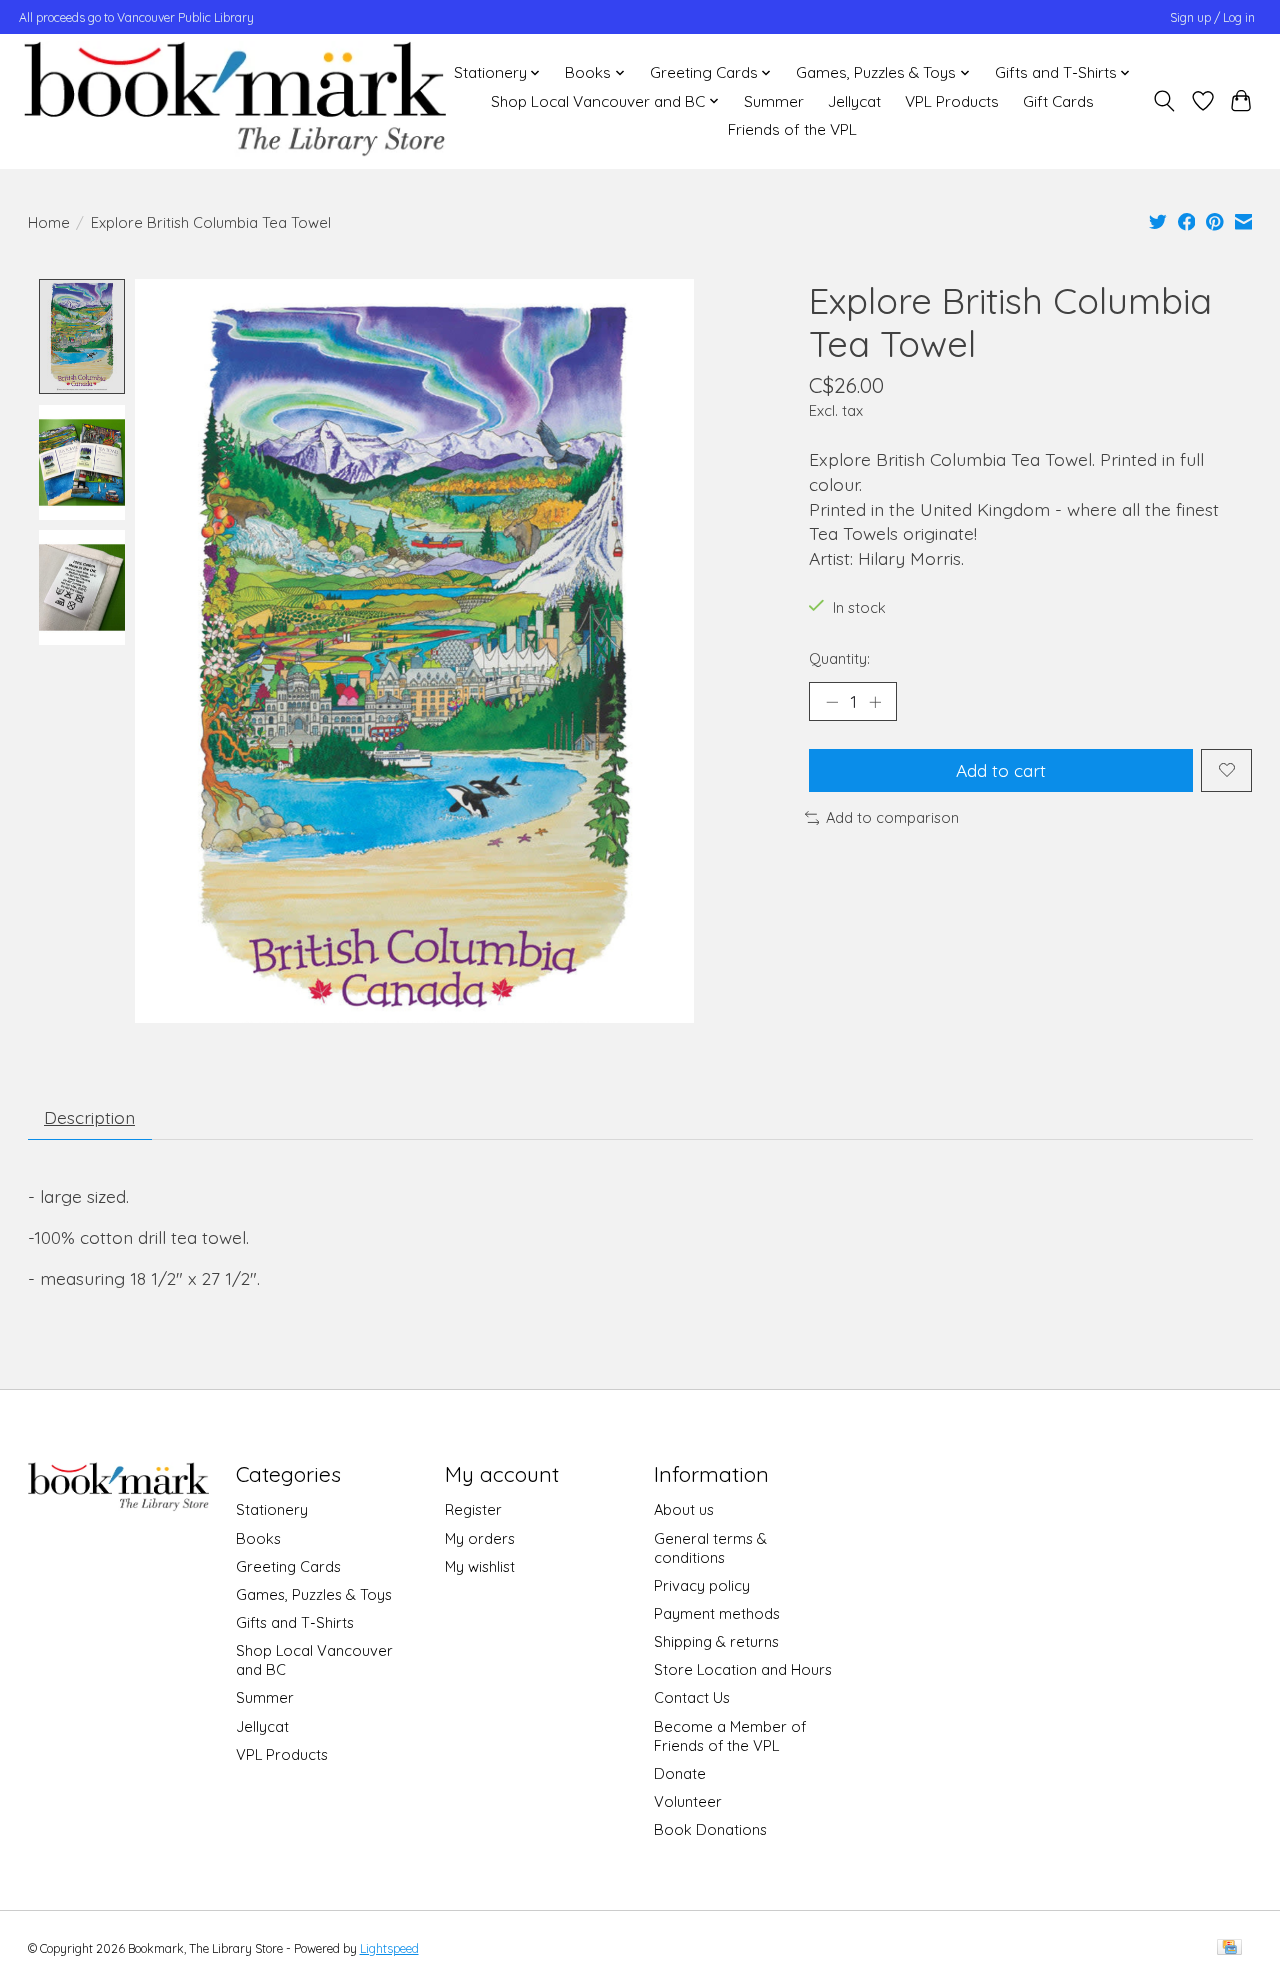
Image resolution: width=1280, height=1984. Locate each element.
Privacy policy (702, 1585)
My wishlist (480, 1566)
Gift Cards (1058, 101)
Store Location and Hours (743, 1669)
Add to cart (1001, 770)
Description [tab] (89, 1117)
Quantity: (839, 658)
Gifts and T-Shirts (295, 1622)
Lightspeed (389, 1948)
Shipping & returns (716, 1641)
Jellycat (854, 101)
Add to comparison (892, 817)
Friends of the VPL (792, 129)
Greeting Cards (288, 1566)
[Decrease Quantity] (832, 701)
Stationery (272, 1509)
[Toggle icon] (1163, 101)
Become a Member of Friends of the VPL (730, 1736)
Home (49, 222)
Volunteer (688, 1801)
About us (684, 1509)
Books (258, 1538)
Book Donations (710, 1829)
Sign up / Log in (1212, 17)
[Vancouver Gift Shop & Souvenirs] (234, 101)
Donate (680, 1773)
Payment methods (717, 1613)
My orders (480, 1538)
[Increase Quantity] (875, 701)
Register (473, 1509)
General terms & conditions (710, 1548)
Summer (774, 101)
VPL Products (952, 101)
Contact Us (692, 1697)
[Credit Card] (1229, 1948)
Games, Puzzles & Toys (314, 1594)
